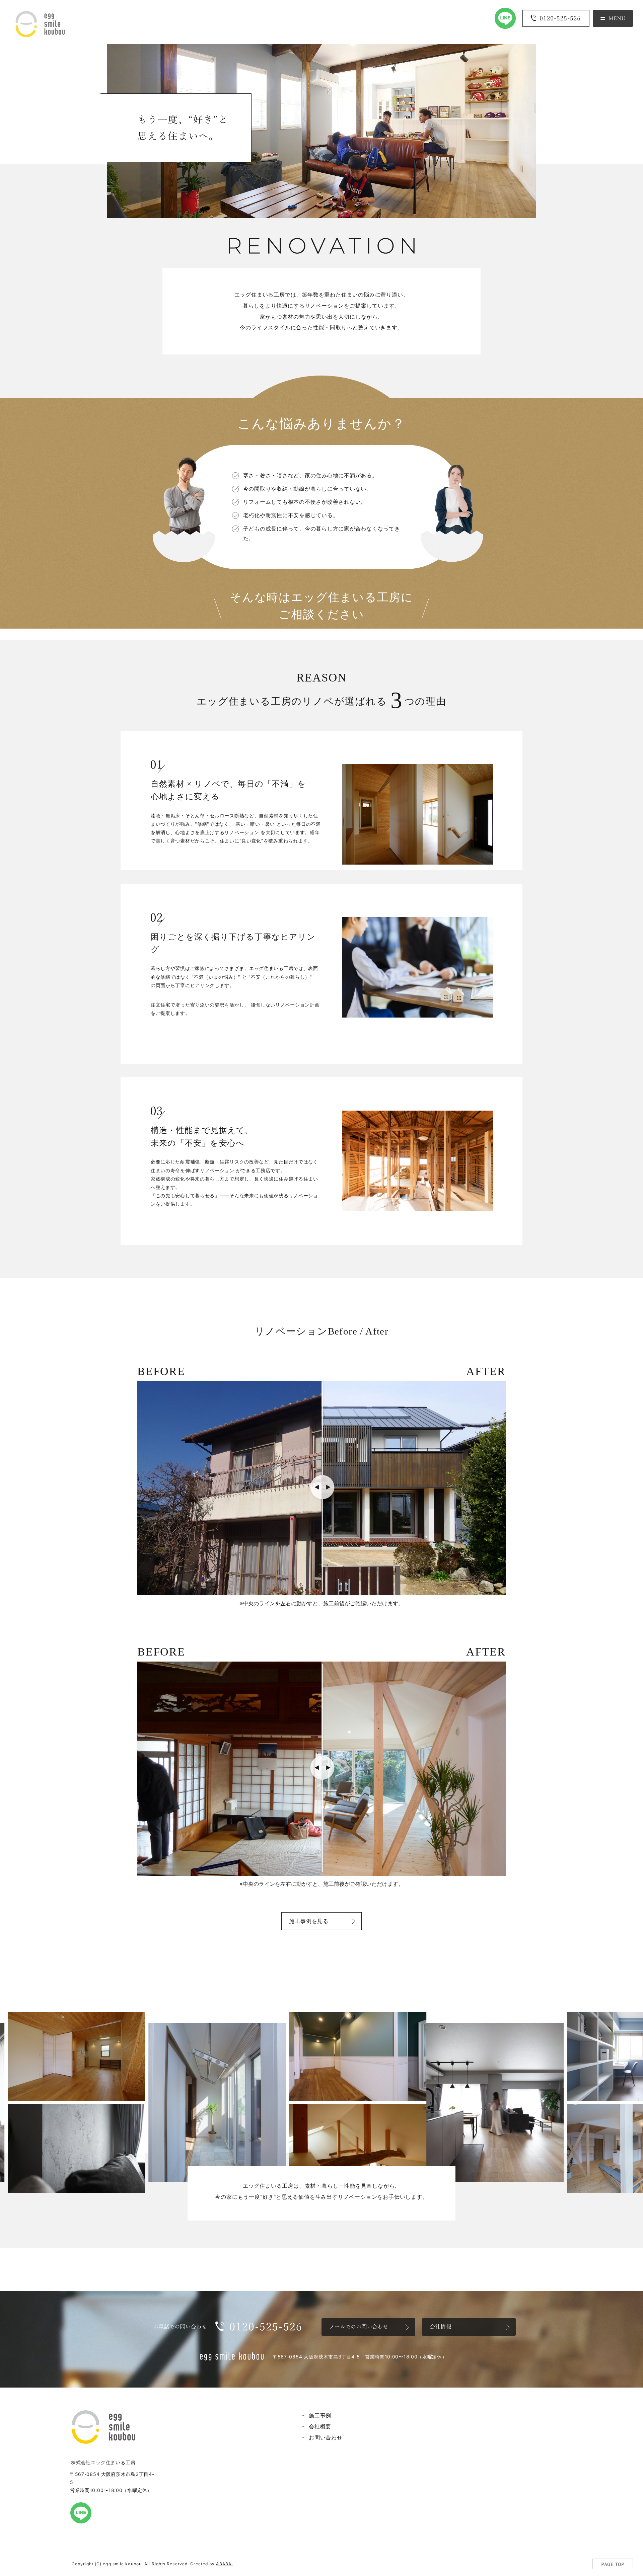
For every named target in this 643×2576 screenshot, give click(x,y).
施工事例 (320, 2415)
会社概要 (320, 2426)
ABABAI (224, 2564)
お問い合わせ (326, 2437)
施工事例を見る (309, 1921)
